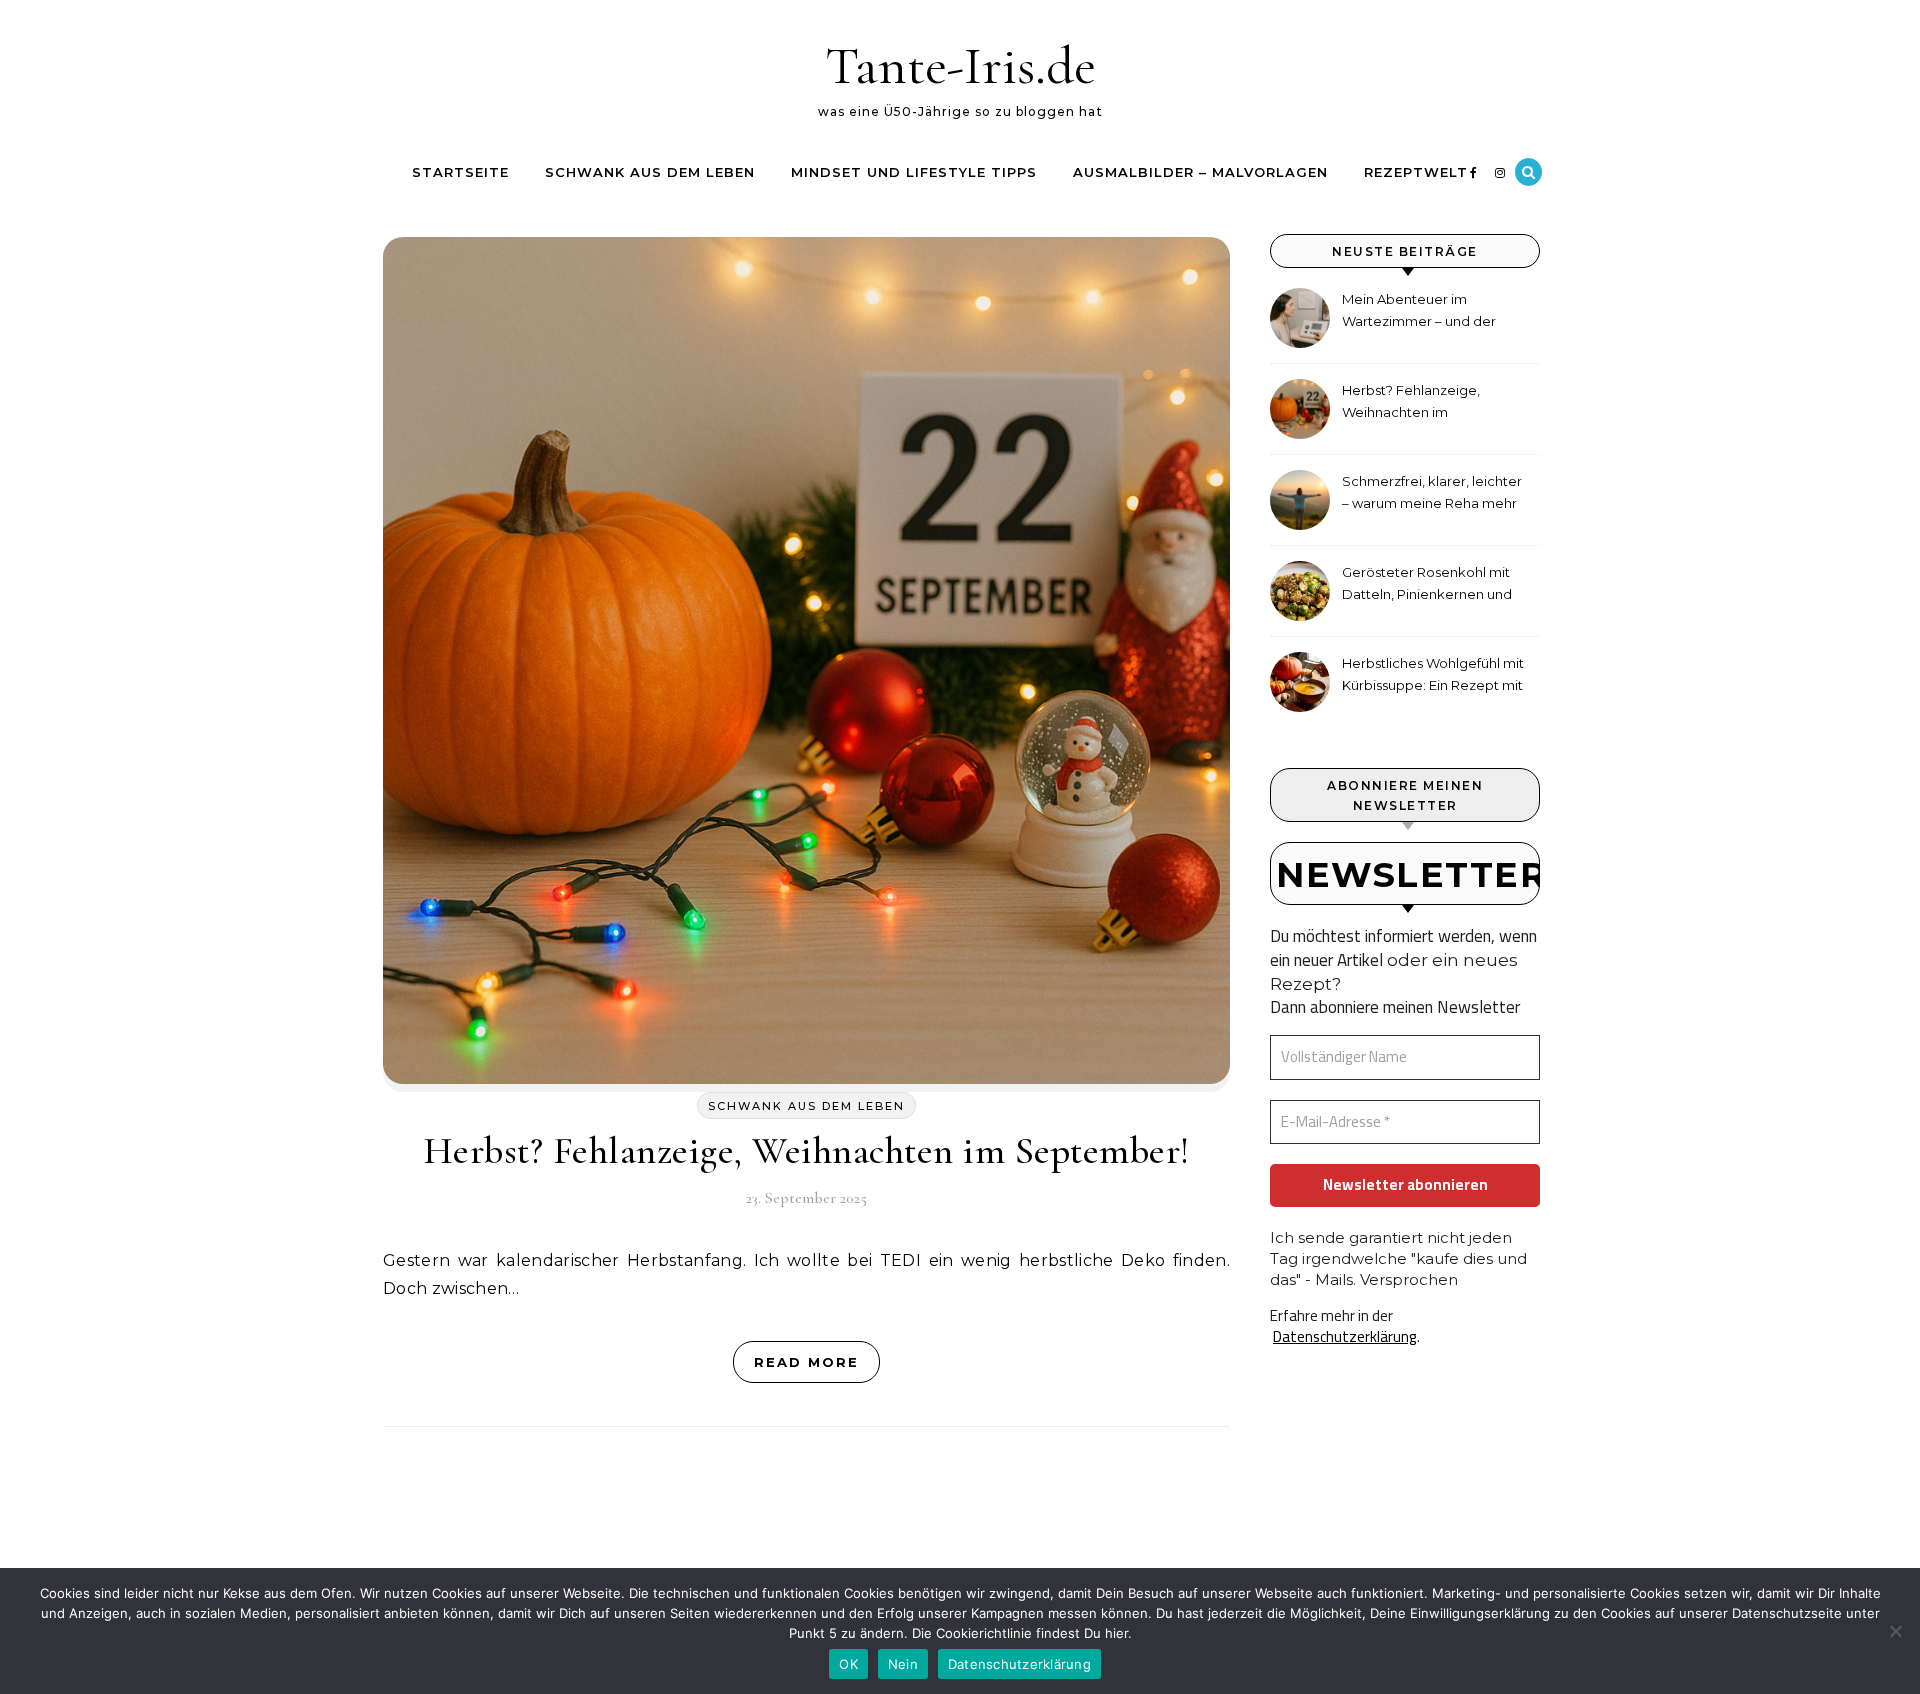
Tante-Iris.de (960, 65)
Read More (806, 1362)
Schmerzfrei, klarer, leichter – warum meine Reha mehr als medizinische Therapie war (1432, 494)
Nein (903, 1664)
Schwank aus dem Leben (650, 172)
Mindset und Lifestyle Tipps (914, 172)
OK (848, 1664)
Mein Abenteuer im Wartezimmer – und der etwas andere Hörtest (1419, 312)
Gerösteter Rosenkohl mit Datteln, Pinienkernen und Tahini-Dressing (1427, 585)
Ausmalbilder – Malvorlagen (1200, 172)
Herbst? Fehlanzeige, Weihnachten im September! (807, 1151)
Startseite (460, 172)
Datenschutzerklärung (1345, 1336)
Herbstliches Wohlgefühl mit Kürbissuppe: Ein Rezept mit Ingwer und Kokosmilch (1433, 676)
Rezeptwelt (1416, 172)
